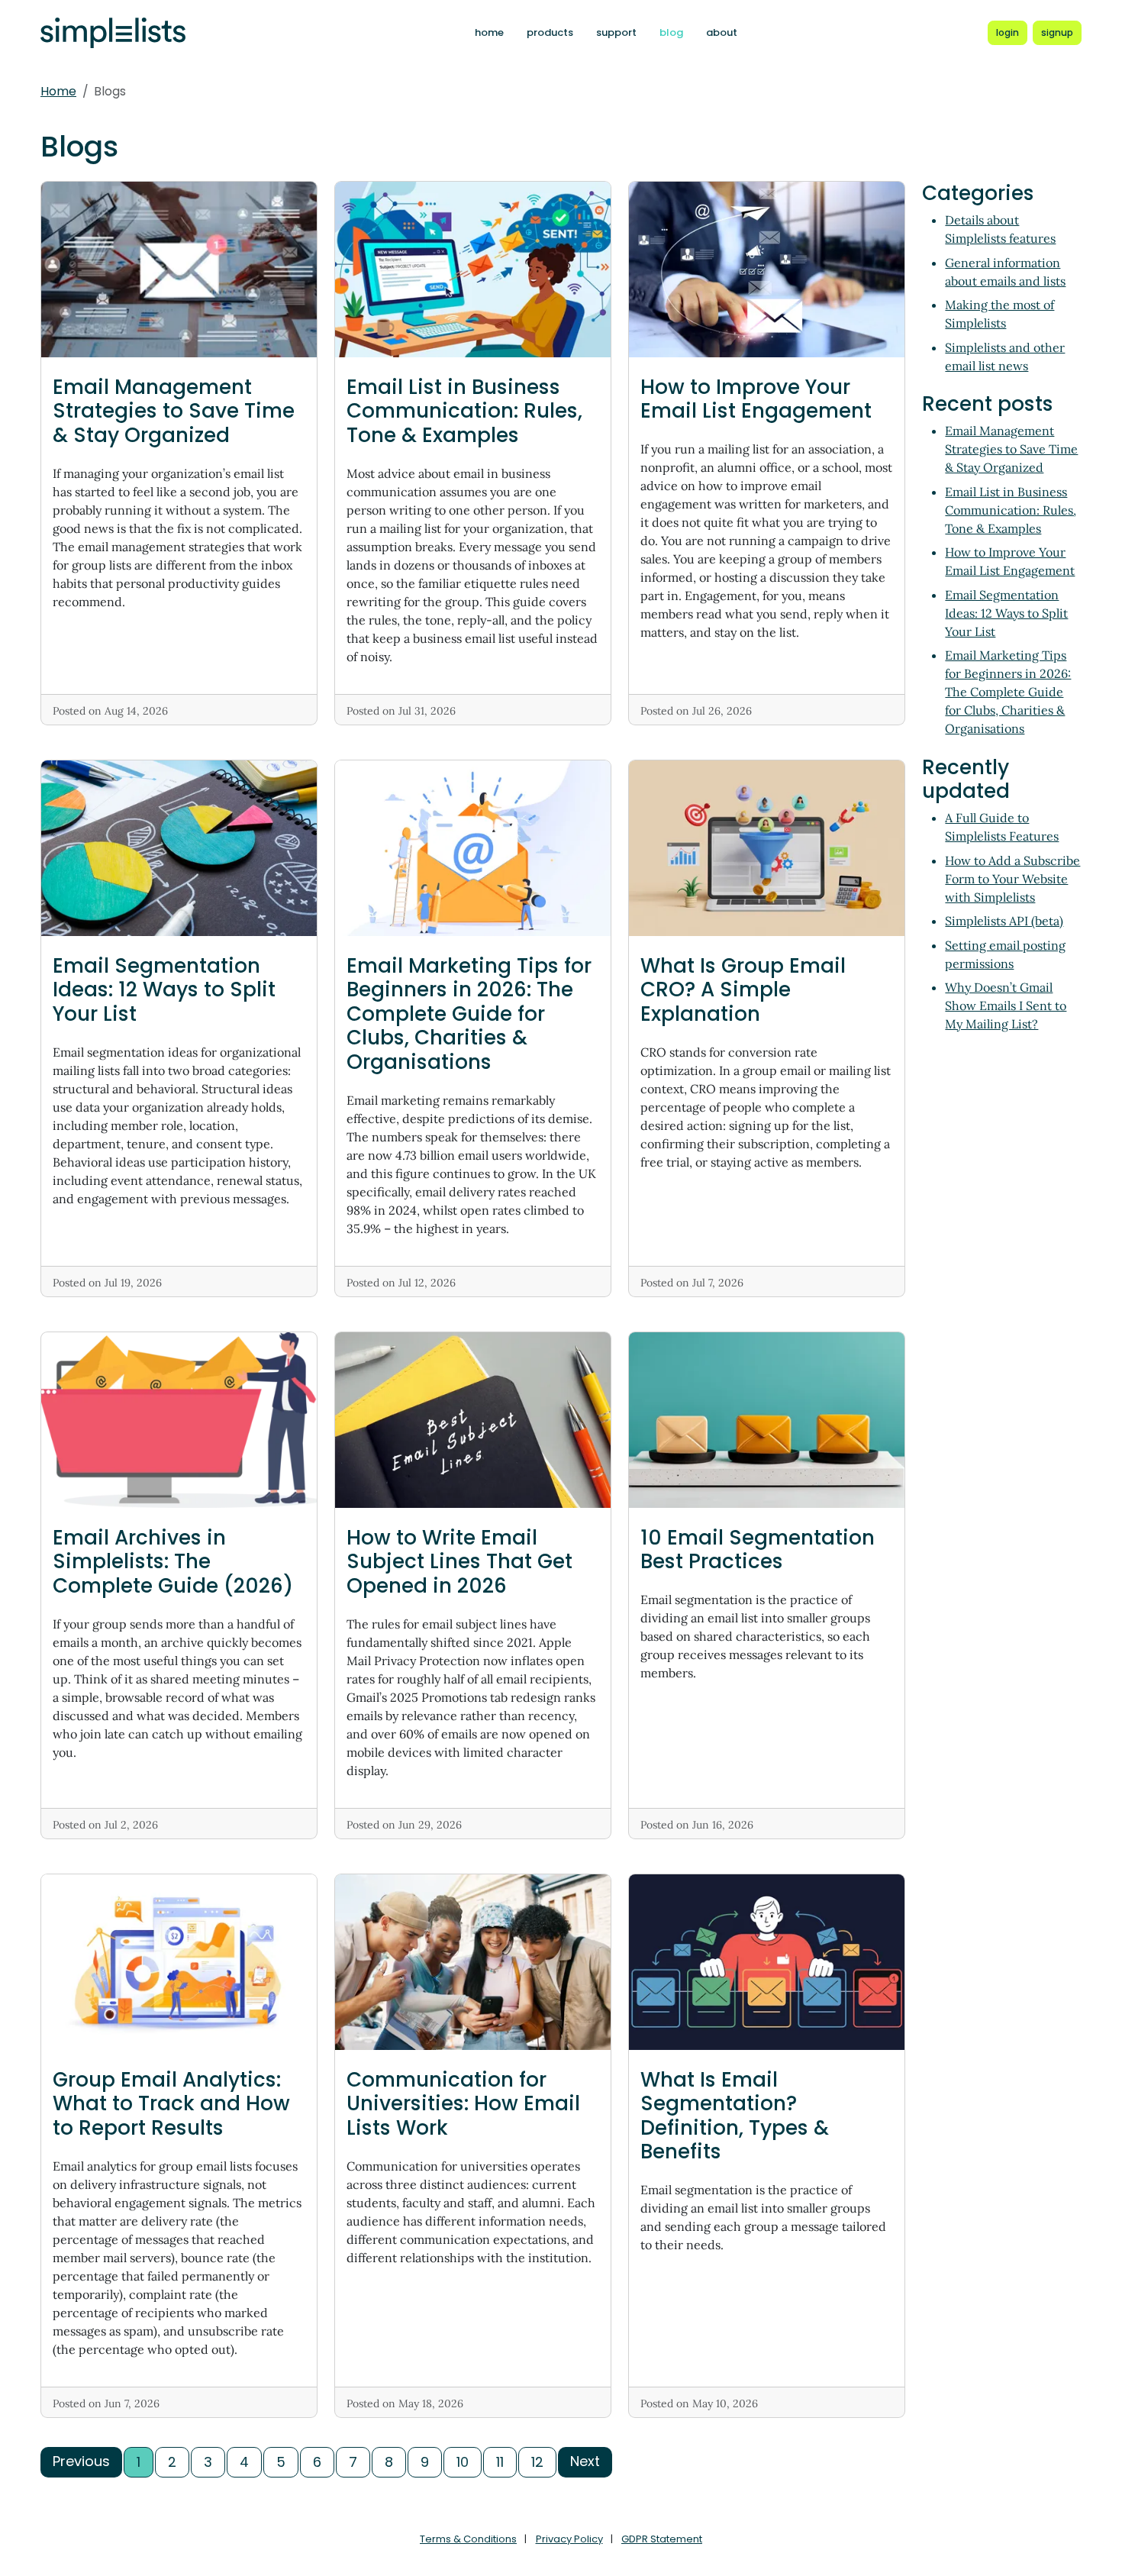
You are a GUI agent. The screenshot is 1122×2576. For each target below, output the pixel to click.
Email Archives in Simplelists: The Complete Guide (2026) (173, 1561)
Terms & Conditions (468, 2539)
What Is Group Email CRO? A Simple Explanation (743, 989)
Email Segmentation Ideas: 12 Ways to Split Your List (164, 989)
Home (58, 91)
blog (671, 32)
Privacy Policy (569, 2539)
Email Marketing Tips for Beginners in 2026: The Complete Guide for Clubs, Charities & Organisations (469, 1014)
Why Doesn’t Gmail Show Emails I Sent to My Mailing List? (1006, 1006)
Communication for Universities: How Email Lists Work (463, 2103)
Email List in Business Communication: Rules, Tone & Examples (464, 411)
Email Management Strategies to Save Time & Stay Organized (174, 411)
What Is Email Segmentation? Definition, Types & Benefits (735, 2116)
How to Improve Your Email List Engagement (756, 399)
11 (500, 2462)
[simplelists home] (113, 33)
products (550, 32)
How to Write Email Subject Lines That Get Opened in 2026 (459, 1561)
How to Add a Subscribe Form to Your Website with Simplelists (1012, 879)
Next (585, 2461)
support (616, 32)
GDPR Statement (662, 2539)
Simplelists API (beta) (1004, 921)
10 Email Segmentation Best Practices (758, 1549)
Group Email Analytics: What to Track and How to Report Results (171, 2103)
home (489, 32)
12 (537, 2462)
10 (463, 2462)
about (722, 32)
